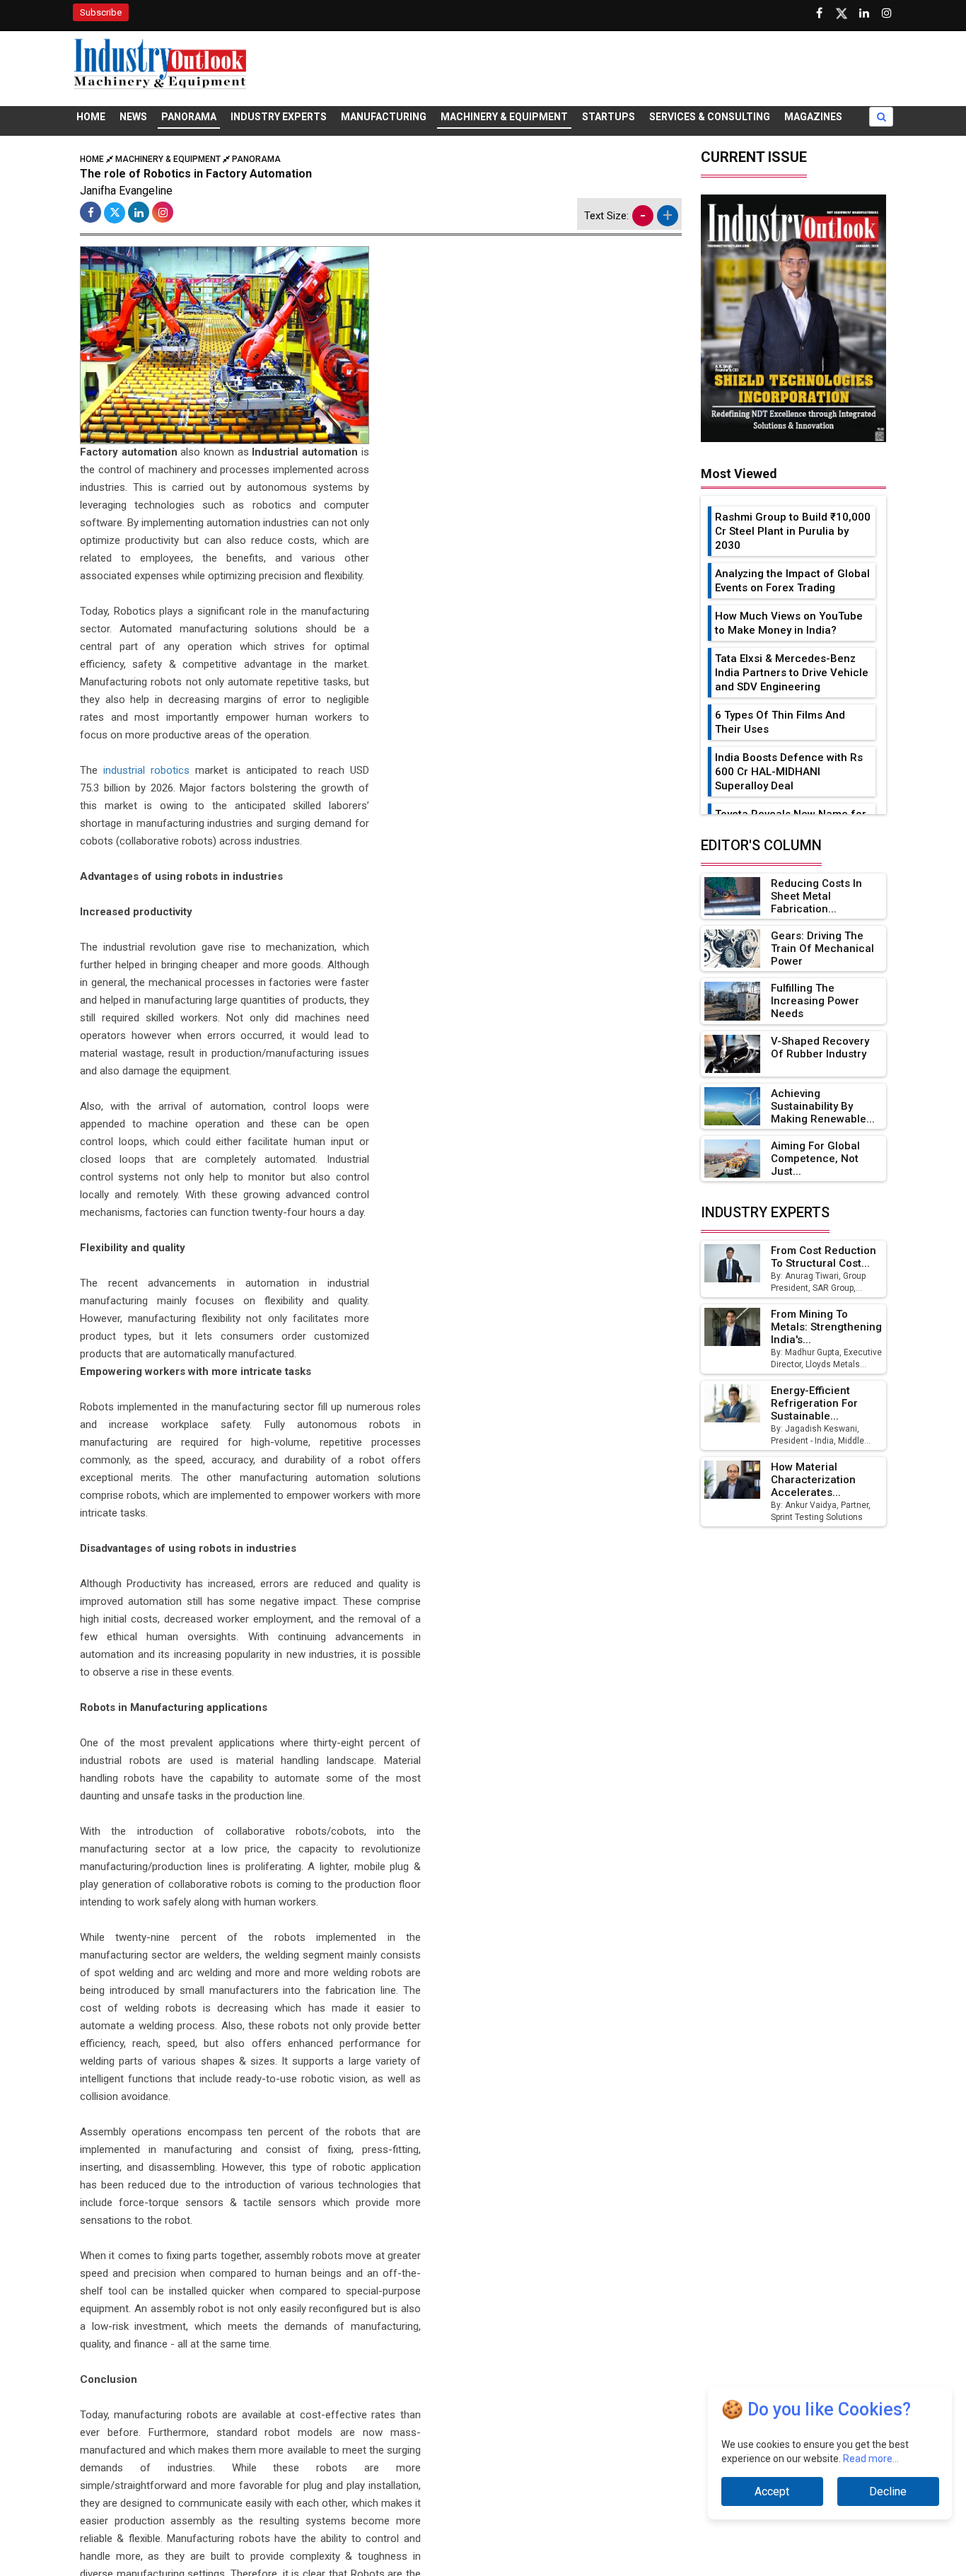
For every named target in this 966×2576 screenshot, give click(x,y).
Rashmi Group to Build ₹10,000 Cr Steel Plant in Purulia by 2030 (793, 531)
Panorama (189, 117)
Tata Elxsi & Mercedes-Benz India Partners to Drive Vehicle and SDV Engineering (792, 673)
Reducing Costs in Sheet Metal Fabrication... (816, 896)
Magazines (813, 117)
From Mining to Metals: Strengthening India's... (826, 1327)
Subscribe (101, 12)
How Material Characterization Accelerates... (813, 1480)
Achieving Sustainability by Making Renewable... (823, 1106)
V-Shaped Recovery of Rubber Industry (820, 1048)
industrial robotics (146, 770)
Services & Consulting (710, 117)
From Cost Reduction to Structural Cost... (824, 1257)
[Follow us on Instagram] (887, 13)
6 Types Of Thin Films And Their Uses (780, 722)
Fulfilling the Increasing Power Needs (815, 1001)
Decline (888, 2491)
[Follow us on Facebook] (819, 13)
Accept (772, 2491)
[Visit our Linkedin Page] (864, 13)
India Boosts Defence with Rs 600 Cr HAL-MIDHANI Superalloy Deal (789, 772)
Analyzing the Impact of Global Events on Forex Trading (792, 581)
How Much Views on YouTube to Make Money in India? (789, 623)
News (133, 117)
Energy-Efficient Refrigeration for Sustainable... (814, 1403)
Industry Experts (279, 117)
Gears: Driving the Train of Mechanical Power (822, 948)
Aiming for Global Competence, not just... (815, 1159)
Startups (609, 117)
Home (91, 117)
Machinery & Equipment (504, 117)
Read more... (871, 2459)
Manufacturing (384, 117)
